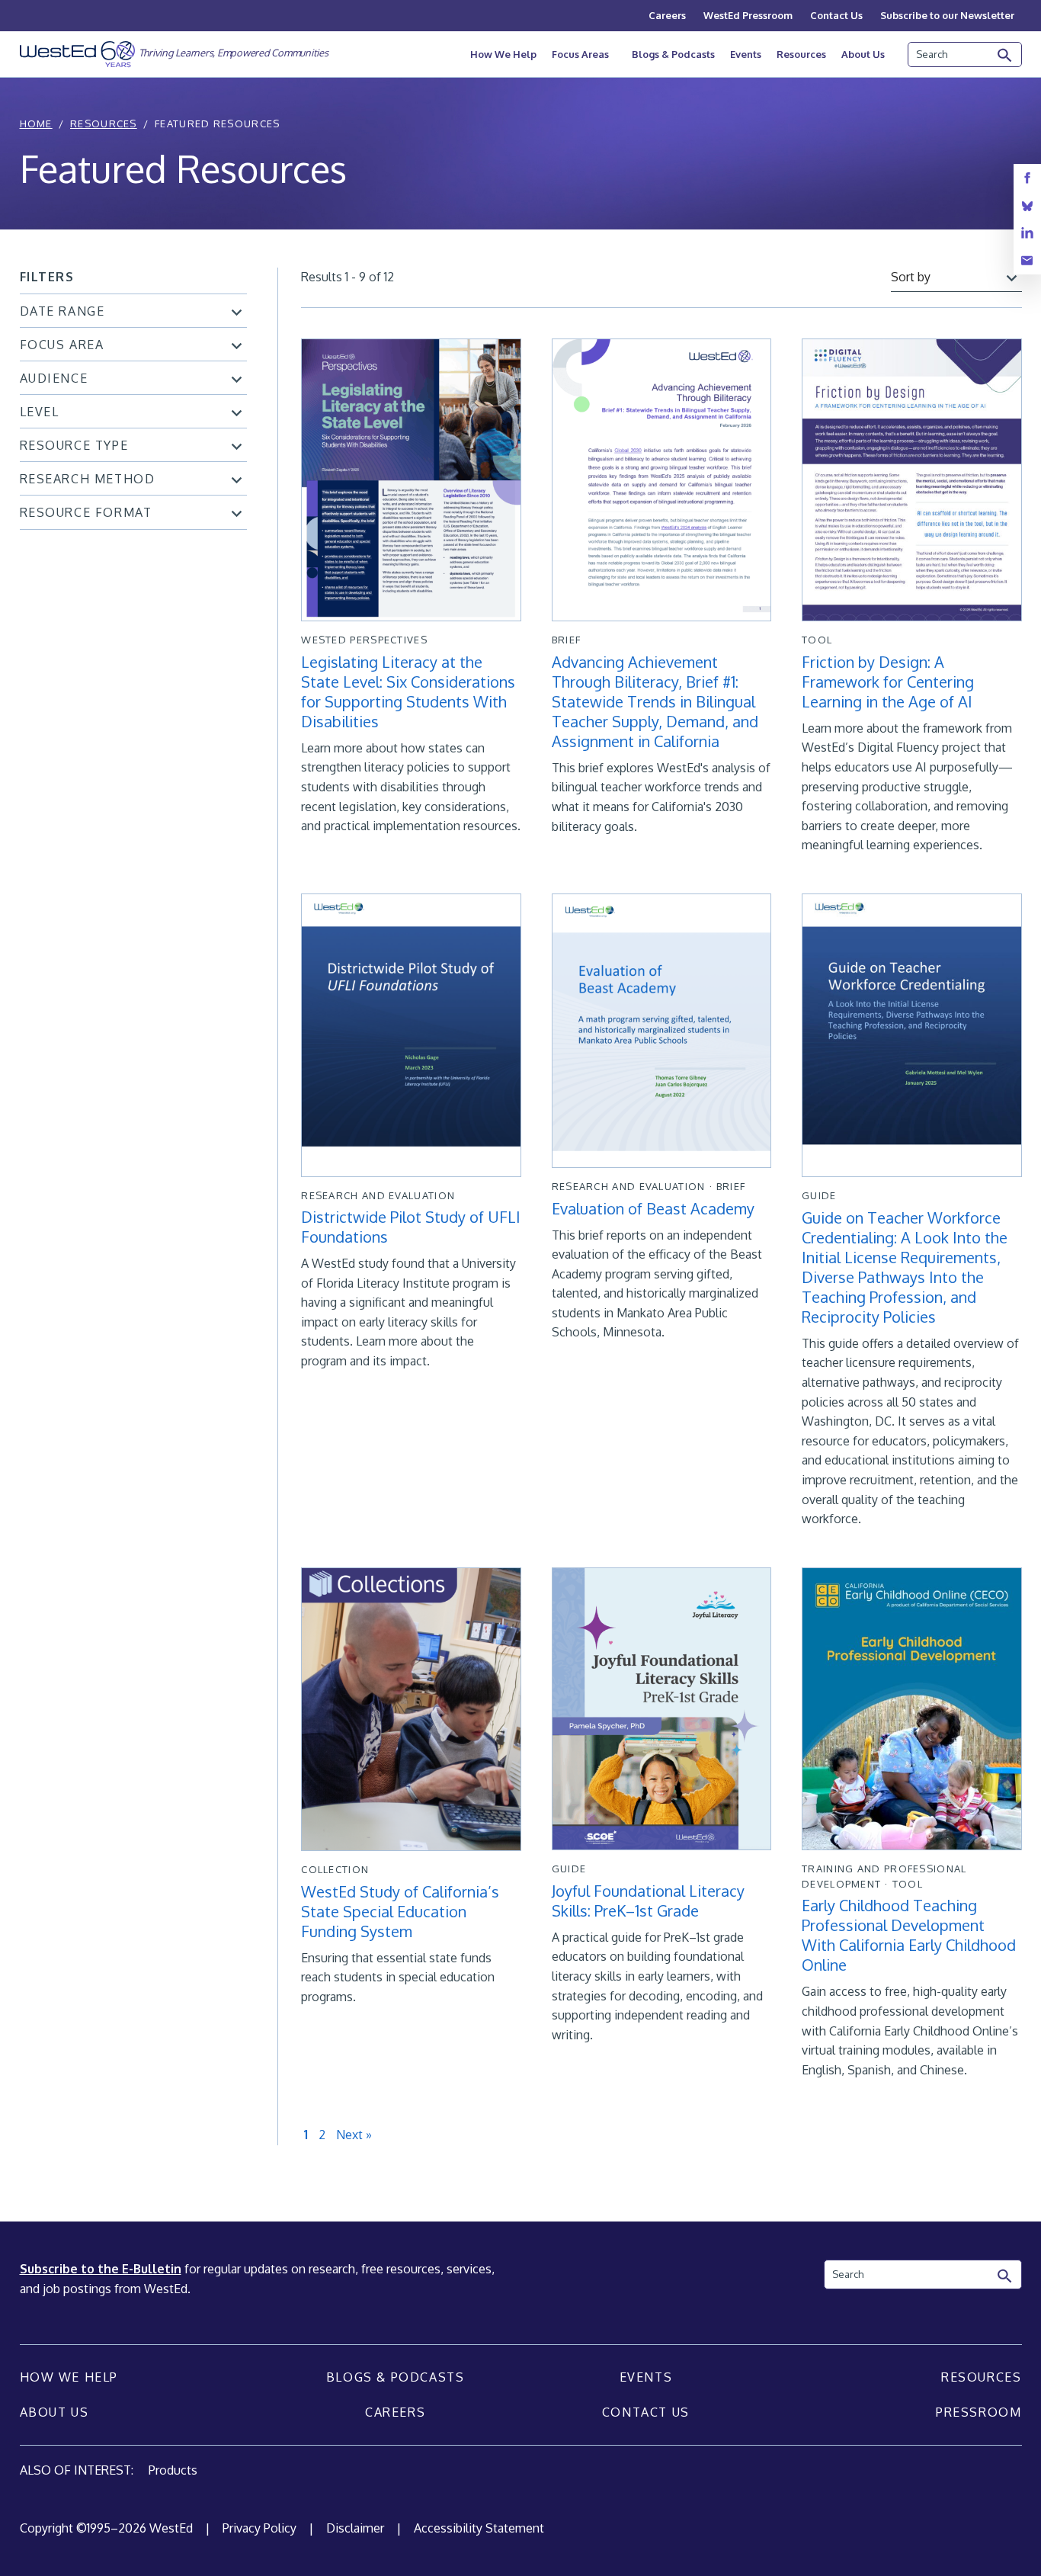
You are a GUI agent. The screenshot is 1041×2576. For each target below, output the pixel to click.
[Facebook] (1027, 178)
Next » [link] (354, 2135)
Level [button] (40, 412)
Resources (801, 54)
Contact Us (836, 15)
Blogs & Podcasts (673, 54)
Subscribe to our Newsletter (947, 15)
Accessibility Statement (479, 2528)
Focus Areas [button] (580, 54)
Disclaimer (355, 2528)
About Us (863, 54)
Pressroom (979, 2412)
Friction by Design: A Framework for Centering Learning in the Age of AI (888, 682)
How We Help (503, 54)
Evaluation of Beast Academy (653, 1208)
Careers (667, 15)
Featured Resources (217, 124)
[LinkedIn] (1027, 233)
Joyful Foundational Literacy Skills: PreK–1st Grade (648, 1901)
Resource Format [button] (86, 512)
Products (173, 2470)
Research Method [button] (88, 479)
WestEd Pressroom (748, 15)
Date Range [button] (62, 311)
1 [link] (306, 2135)
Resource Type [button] (74, 445)
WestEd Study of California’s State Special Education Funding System (400, 1911)
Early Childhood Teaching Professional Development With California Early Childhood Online (909, 1935)
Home (36, 124)
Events (746, 54)
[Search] (1005, 56)
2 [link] (322, 2135)
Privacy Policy (259, 2528)
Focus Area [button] (62, 345)
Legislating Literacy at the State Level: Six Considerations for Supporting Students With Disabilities (408, 691)
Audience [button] (54, 378)
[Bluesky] (1027, 205)
